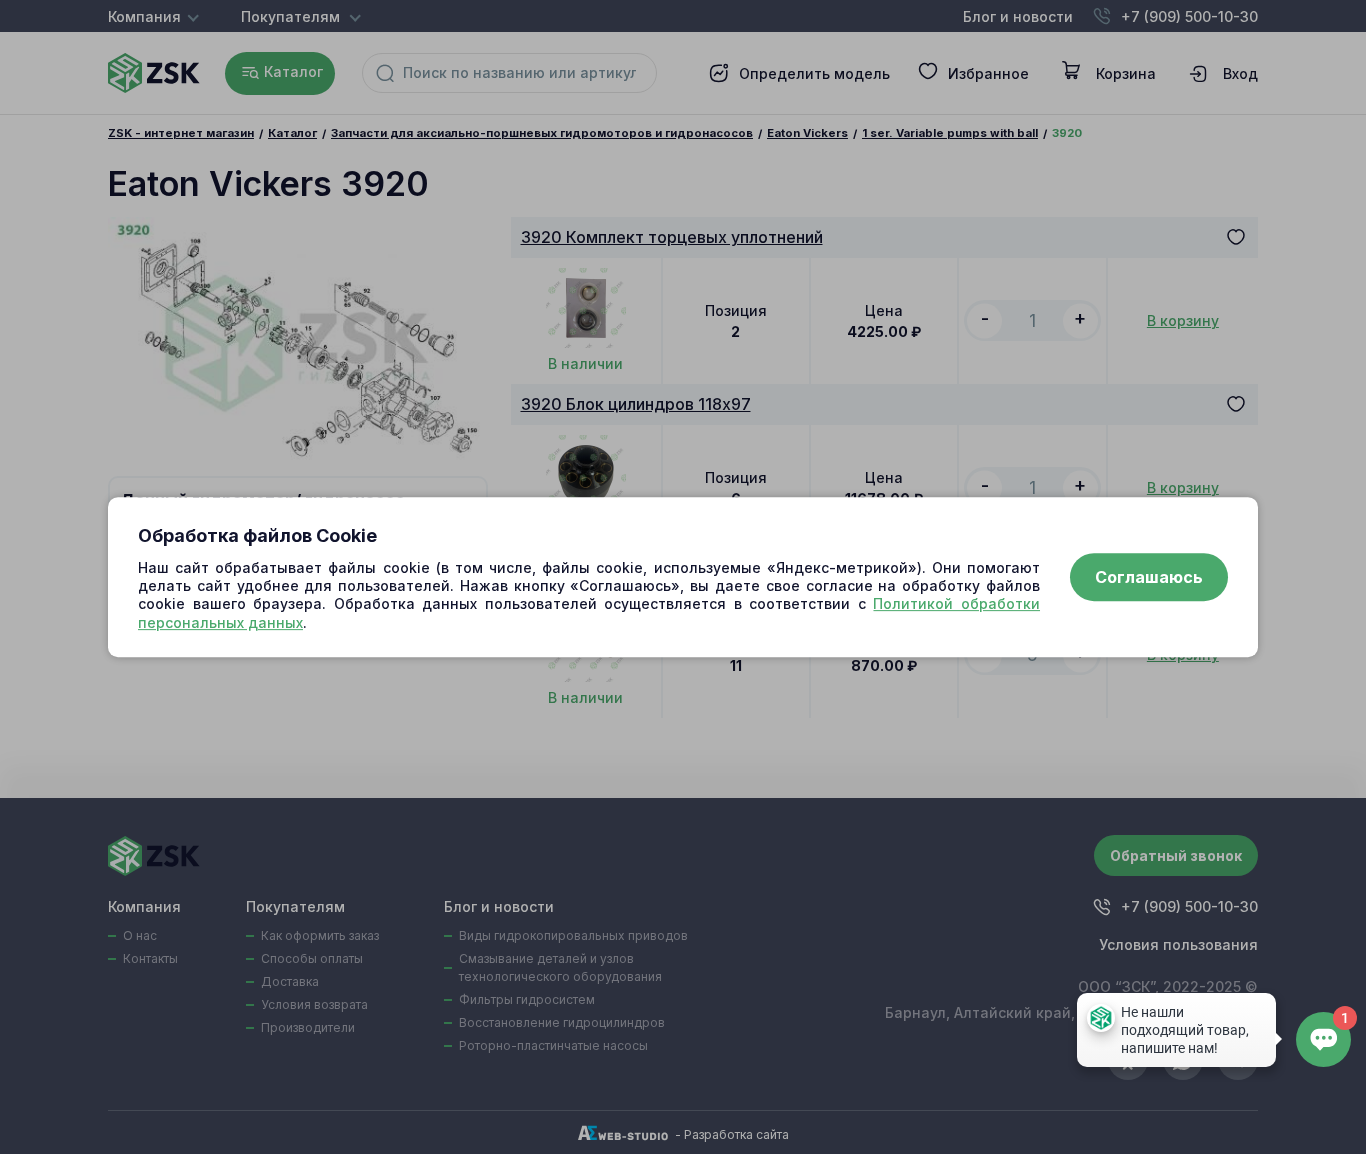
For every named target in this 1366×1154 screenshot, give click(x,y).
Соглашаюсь (1149, 577)
